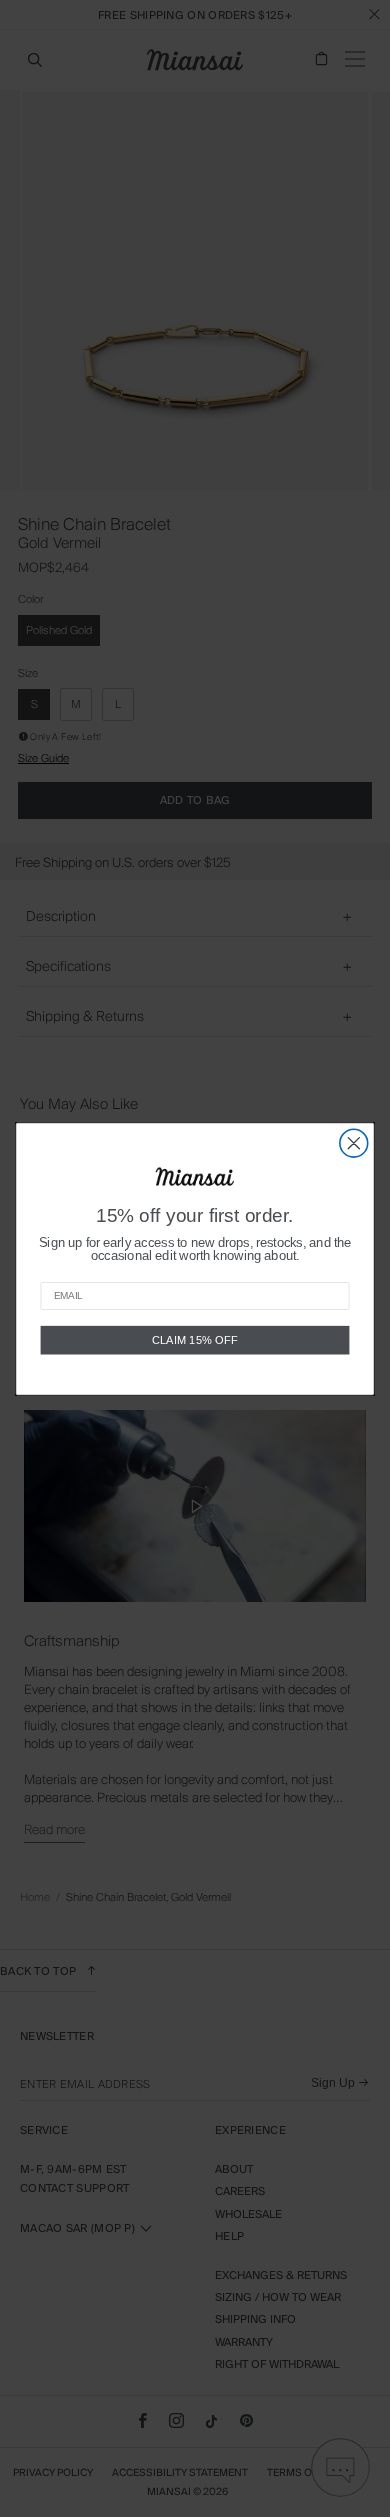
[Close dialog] (354, 1143)
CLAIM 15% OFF (195, 1339)
